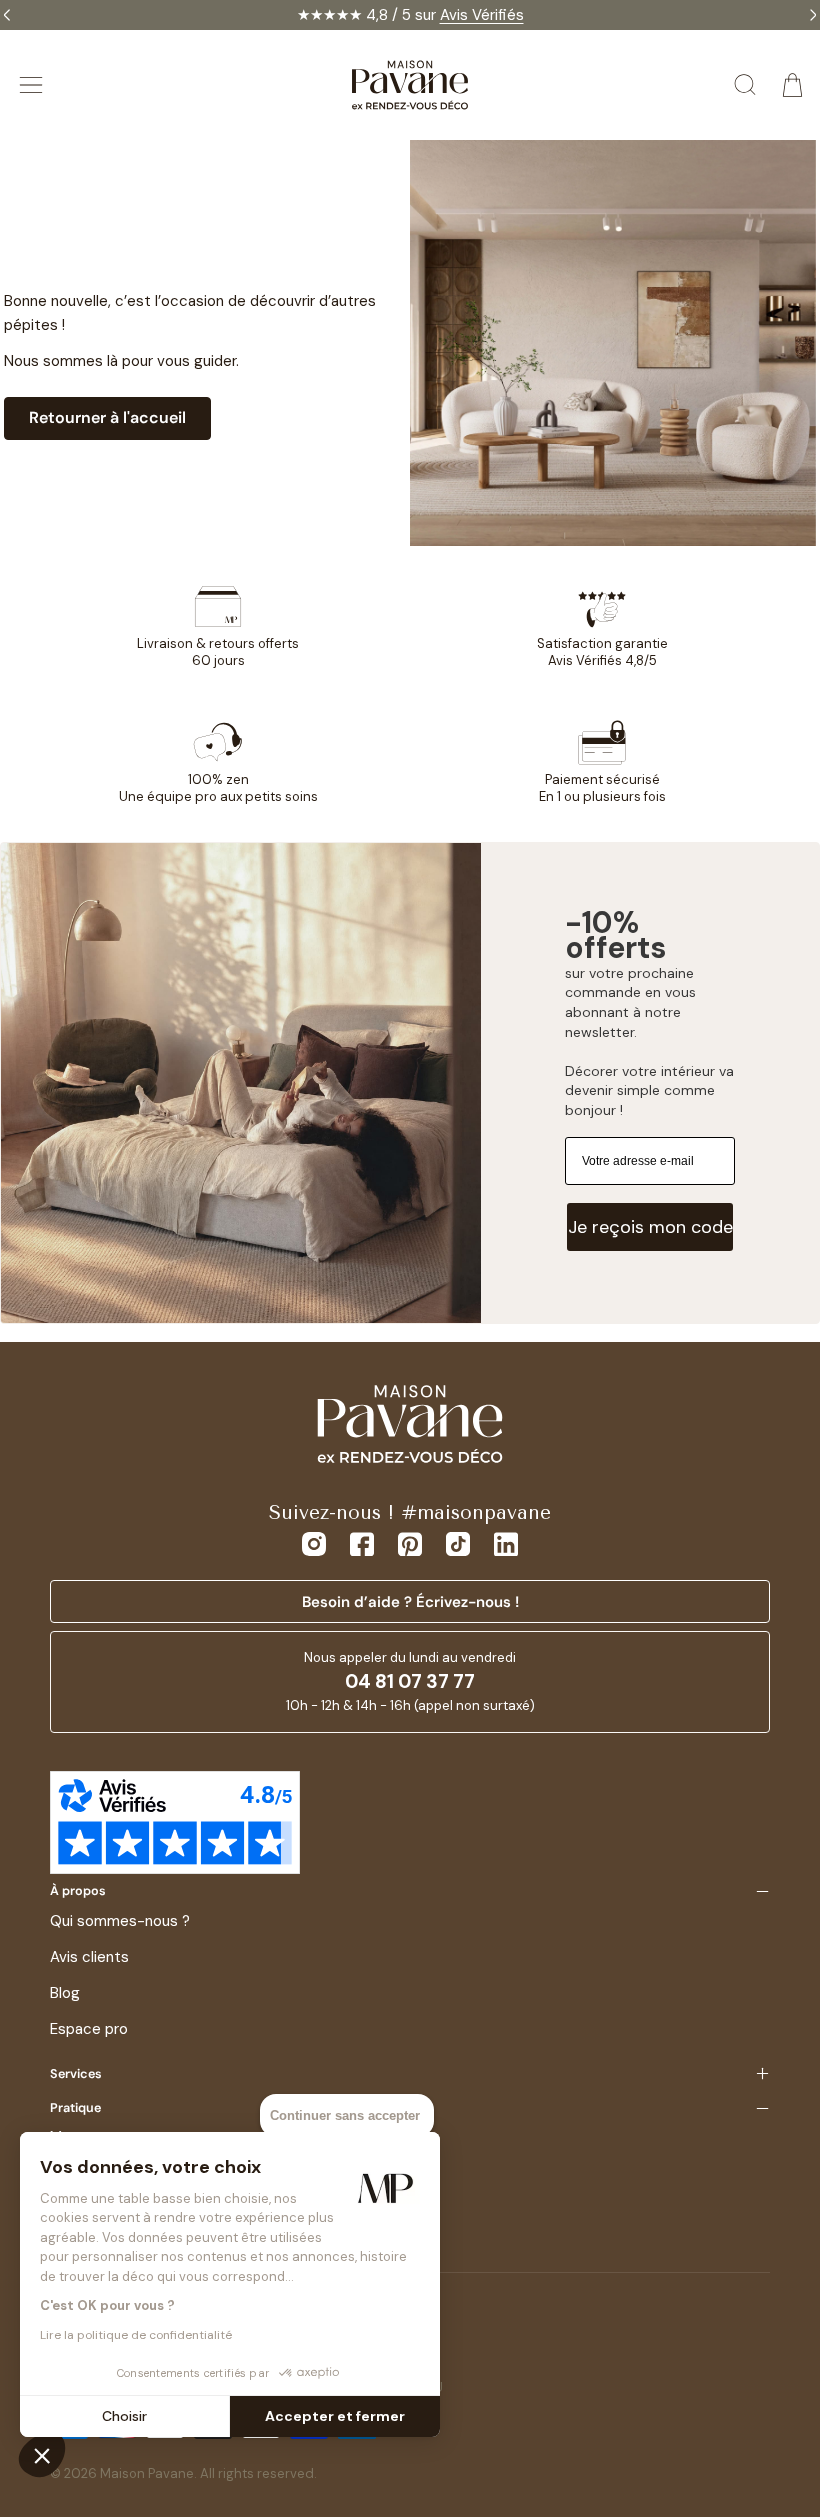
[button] (42, 2455)
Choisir (124, 2416)
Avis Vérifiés (482, 15)
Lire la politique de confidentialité (136, 2335)
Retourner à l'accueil (107, 417)
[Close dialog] (782, 1082)
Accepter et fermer (335, 2416)
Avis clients (89, 1957)
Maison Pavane (147, 2473)
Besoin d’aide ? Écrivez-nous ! (410, 1602)
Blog (65, 1993)
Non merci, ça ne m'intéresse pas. (605, 1390)
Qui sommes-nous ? (120, 1921)
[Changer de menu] (31, 85)
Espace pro (89, 2029)
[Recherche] (746, 85)
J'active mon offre (605, 1343)
